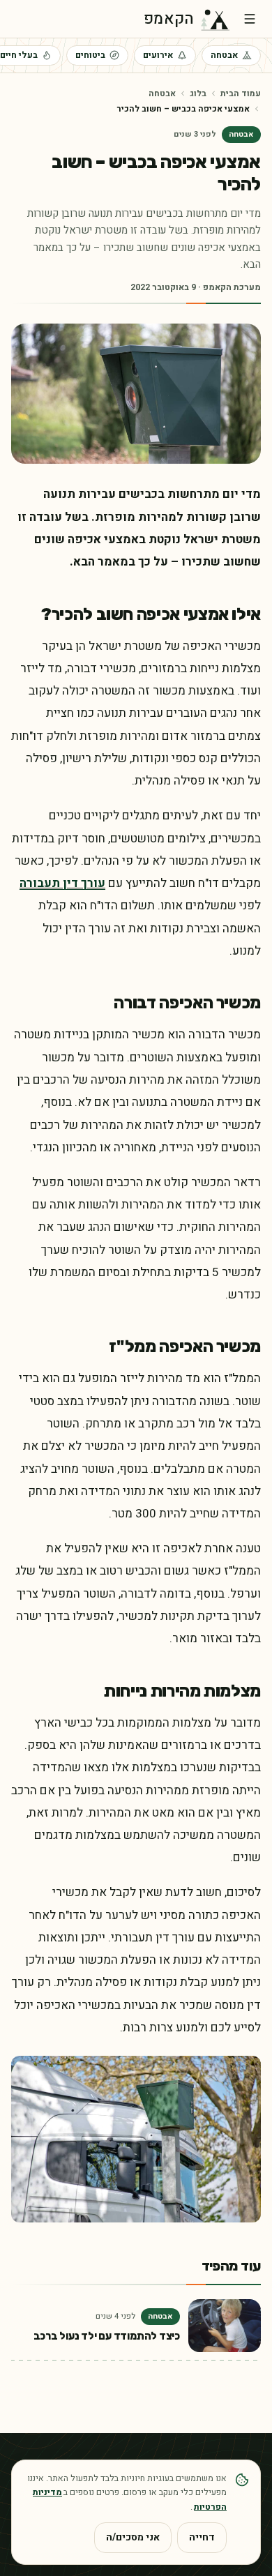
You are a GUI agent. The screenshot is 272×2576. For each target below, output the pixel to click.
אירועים (158, 55)
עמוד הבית (241, 93)
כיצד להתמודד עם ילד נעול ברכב (107, 2336)
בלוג (198, 93)
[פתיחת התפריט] (250, 19)
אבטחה (224, 55)
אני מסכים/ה (133, 2537)
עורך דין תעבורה (62, 883)
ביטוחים (90, 55)
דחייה (202, 2537)
